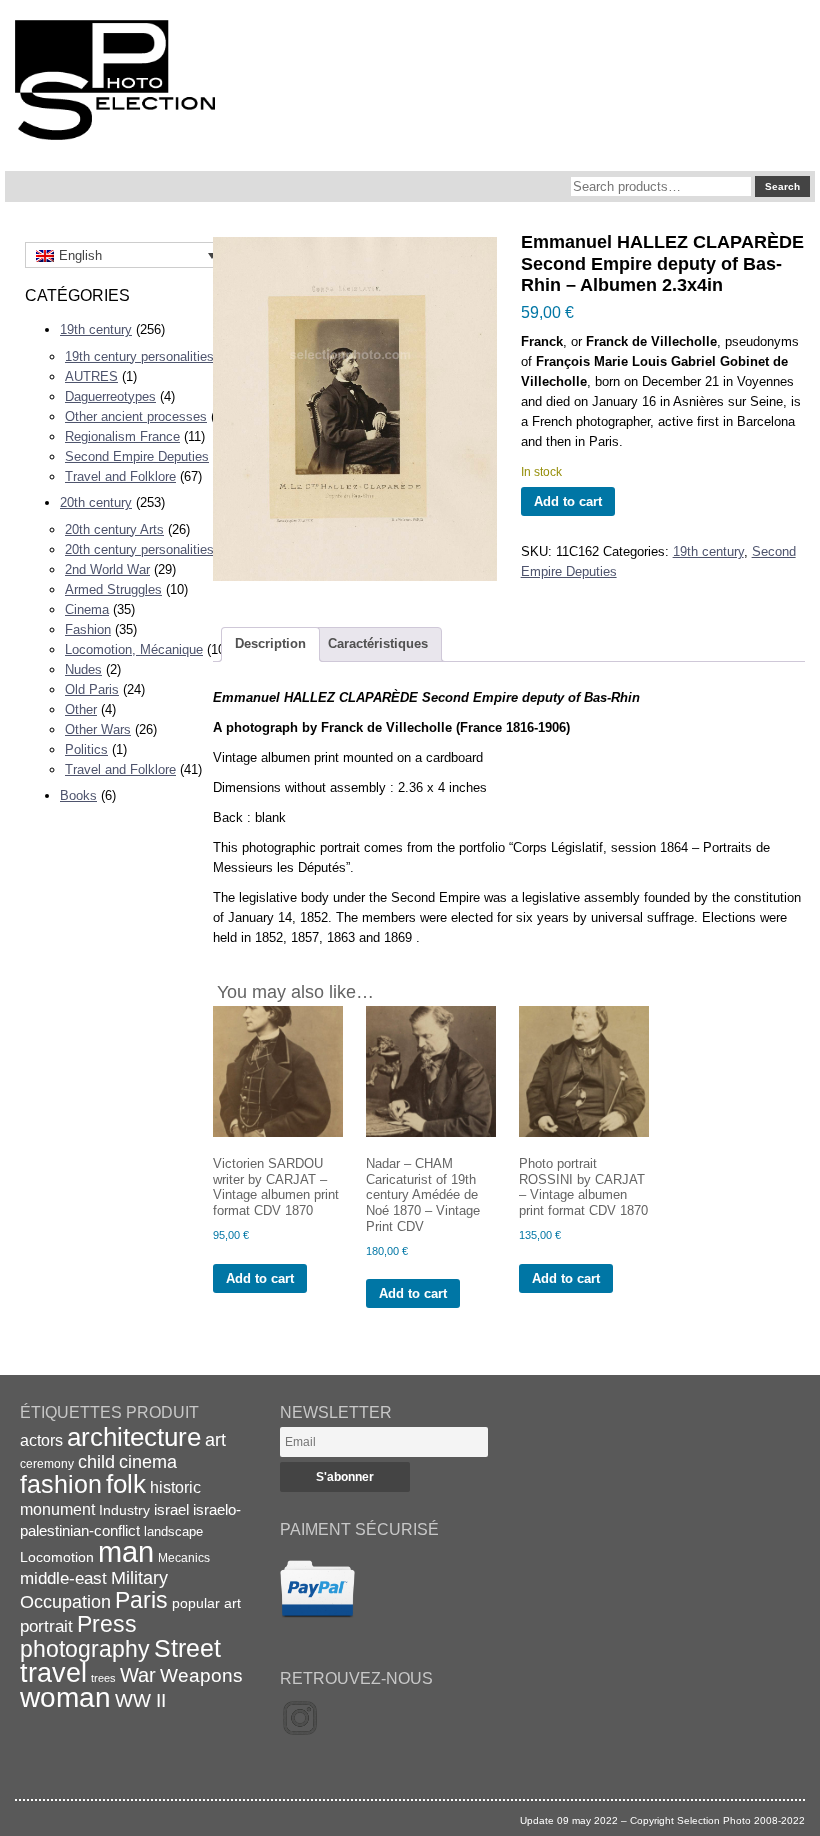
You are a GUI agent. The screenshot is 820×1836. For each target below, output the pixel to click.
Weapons (201, 1675)
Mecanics (184, 1557)
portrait (46, 1626)
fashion (61, 1484)
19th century (96, 329)
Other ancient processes (136, 416)
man (126, 1551)
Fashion (88, 629)
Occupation (65, 1602)
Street (187, 1648)
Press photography (85, 1636)
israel (171, 1509)
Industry (124, 1510)
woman (65, 1697)
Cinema (87, 609)
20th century (96, 502)
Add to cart (568, 501)
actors (41, 1440)
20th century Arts (114, 529)
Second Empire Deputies (137, 456)
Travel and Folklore (120, 476)
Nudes (83, 669)
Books (78, 795)
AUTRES (91, 376)
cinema (148, 1462)
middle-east (63, 1578)
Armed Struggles (113, 589)
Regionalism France (122, 436)
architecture (134, 1437)
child (96, 1462)
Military (139, 1578)
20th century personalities (139, 549)
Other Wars (98, 729)
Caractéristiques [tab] (378, 643)
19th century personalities (139, 356)
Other (81, 709)
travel (53, 1673)
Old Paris (92, 689)
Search (782, 186)
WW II (140, 1700)
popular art (206, 1603)
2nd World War (107, 569)
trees (103, 1678)
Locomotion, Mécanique (134, 649)
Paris (141, 1600)
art (215, 1440)
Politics (86, 749)
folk (126, 1484)
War (138, 1675)
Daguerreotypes (110, 396)
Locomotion (57, 1557)
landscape (173, 1531)
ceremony (47, 1464)
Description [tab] (270, 643)
